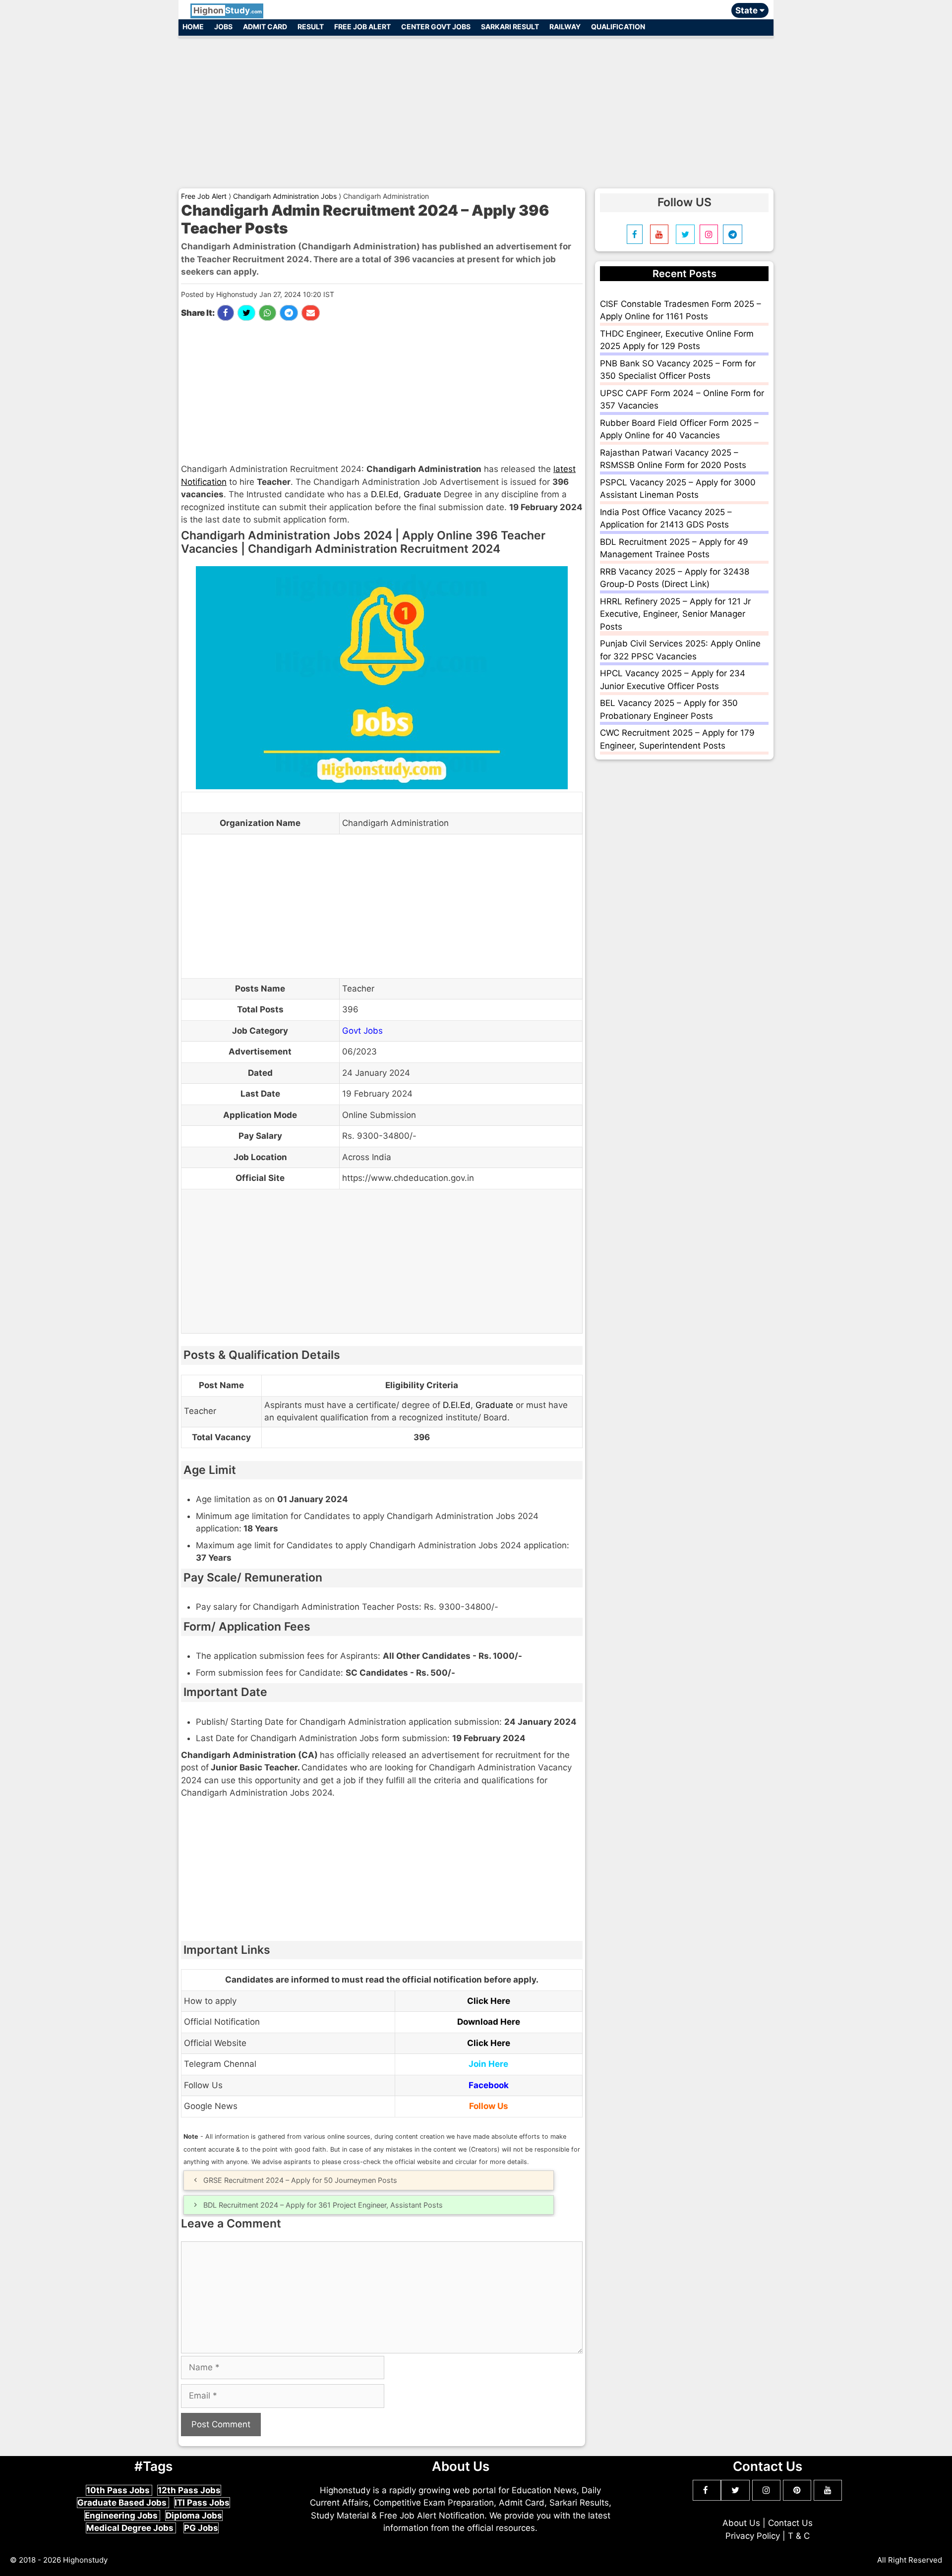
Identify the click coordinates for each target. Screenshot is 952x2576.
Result (311, 27)
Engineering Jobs (122, 2516)
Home (193, 27)
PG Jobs (201, 2528)
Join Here (488, 2064)
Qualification (618, 27)
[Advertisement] (476, 108)
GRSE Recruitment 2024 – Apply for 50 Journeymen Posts (300, 2180)
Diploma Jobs (194, 2516)
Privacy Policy (753, 2536)
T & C (799, 2536)
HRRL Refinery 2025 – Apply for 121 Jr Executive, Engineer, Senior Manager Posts (675, 614)
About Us (741, 2523)
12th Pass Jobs (189, 2490)
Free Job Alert (362, 27)
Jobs (223, 27)
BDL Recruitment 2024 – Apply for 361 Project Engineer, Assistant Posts (323, 2205)
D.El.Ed (385, 494)
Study (228, 10)
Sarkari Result (510, 27)
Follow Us (489, 2106)
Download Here (489, 2022)
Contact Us (790, 2523)
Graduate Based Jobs (123, 2503)
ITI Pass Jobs (202, 2503)
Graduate (422, 494)
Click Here (489, 2001)
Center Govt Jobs (436, 27)
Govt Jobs (362, 1031)
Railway (565, 27)
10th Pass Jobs (119, 2490)
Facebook (489, 2085)
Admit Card (265, 27)
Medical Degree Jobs (131, 2528)
